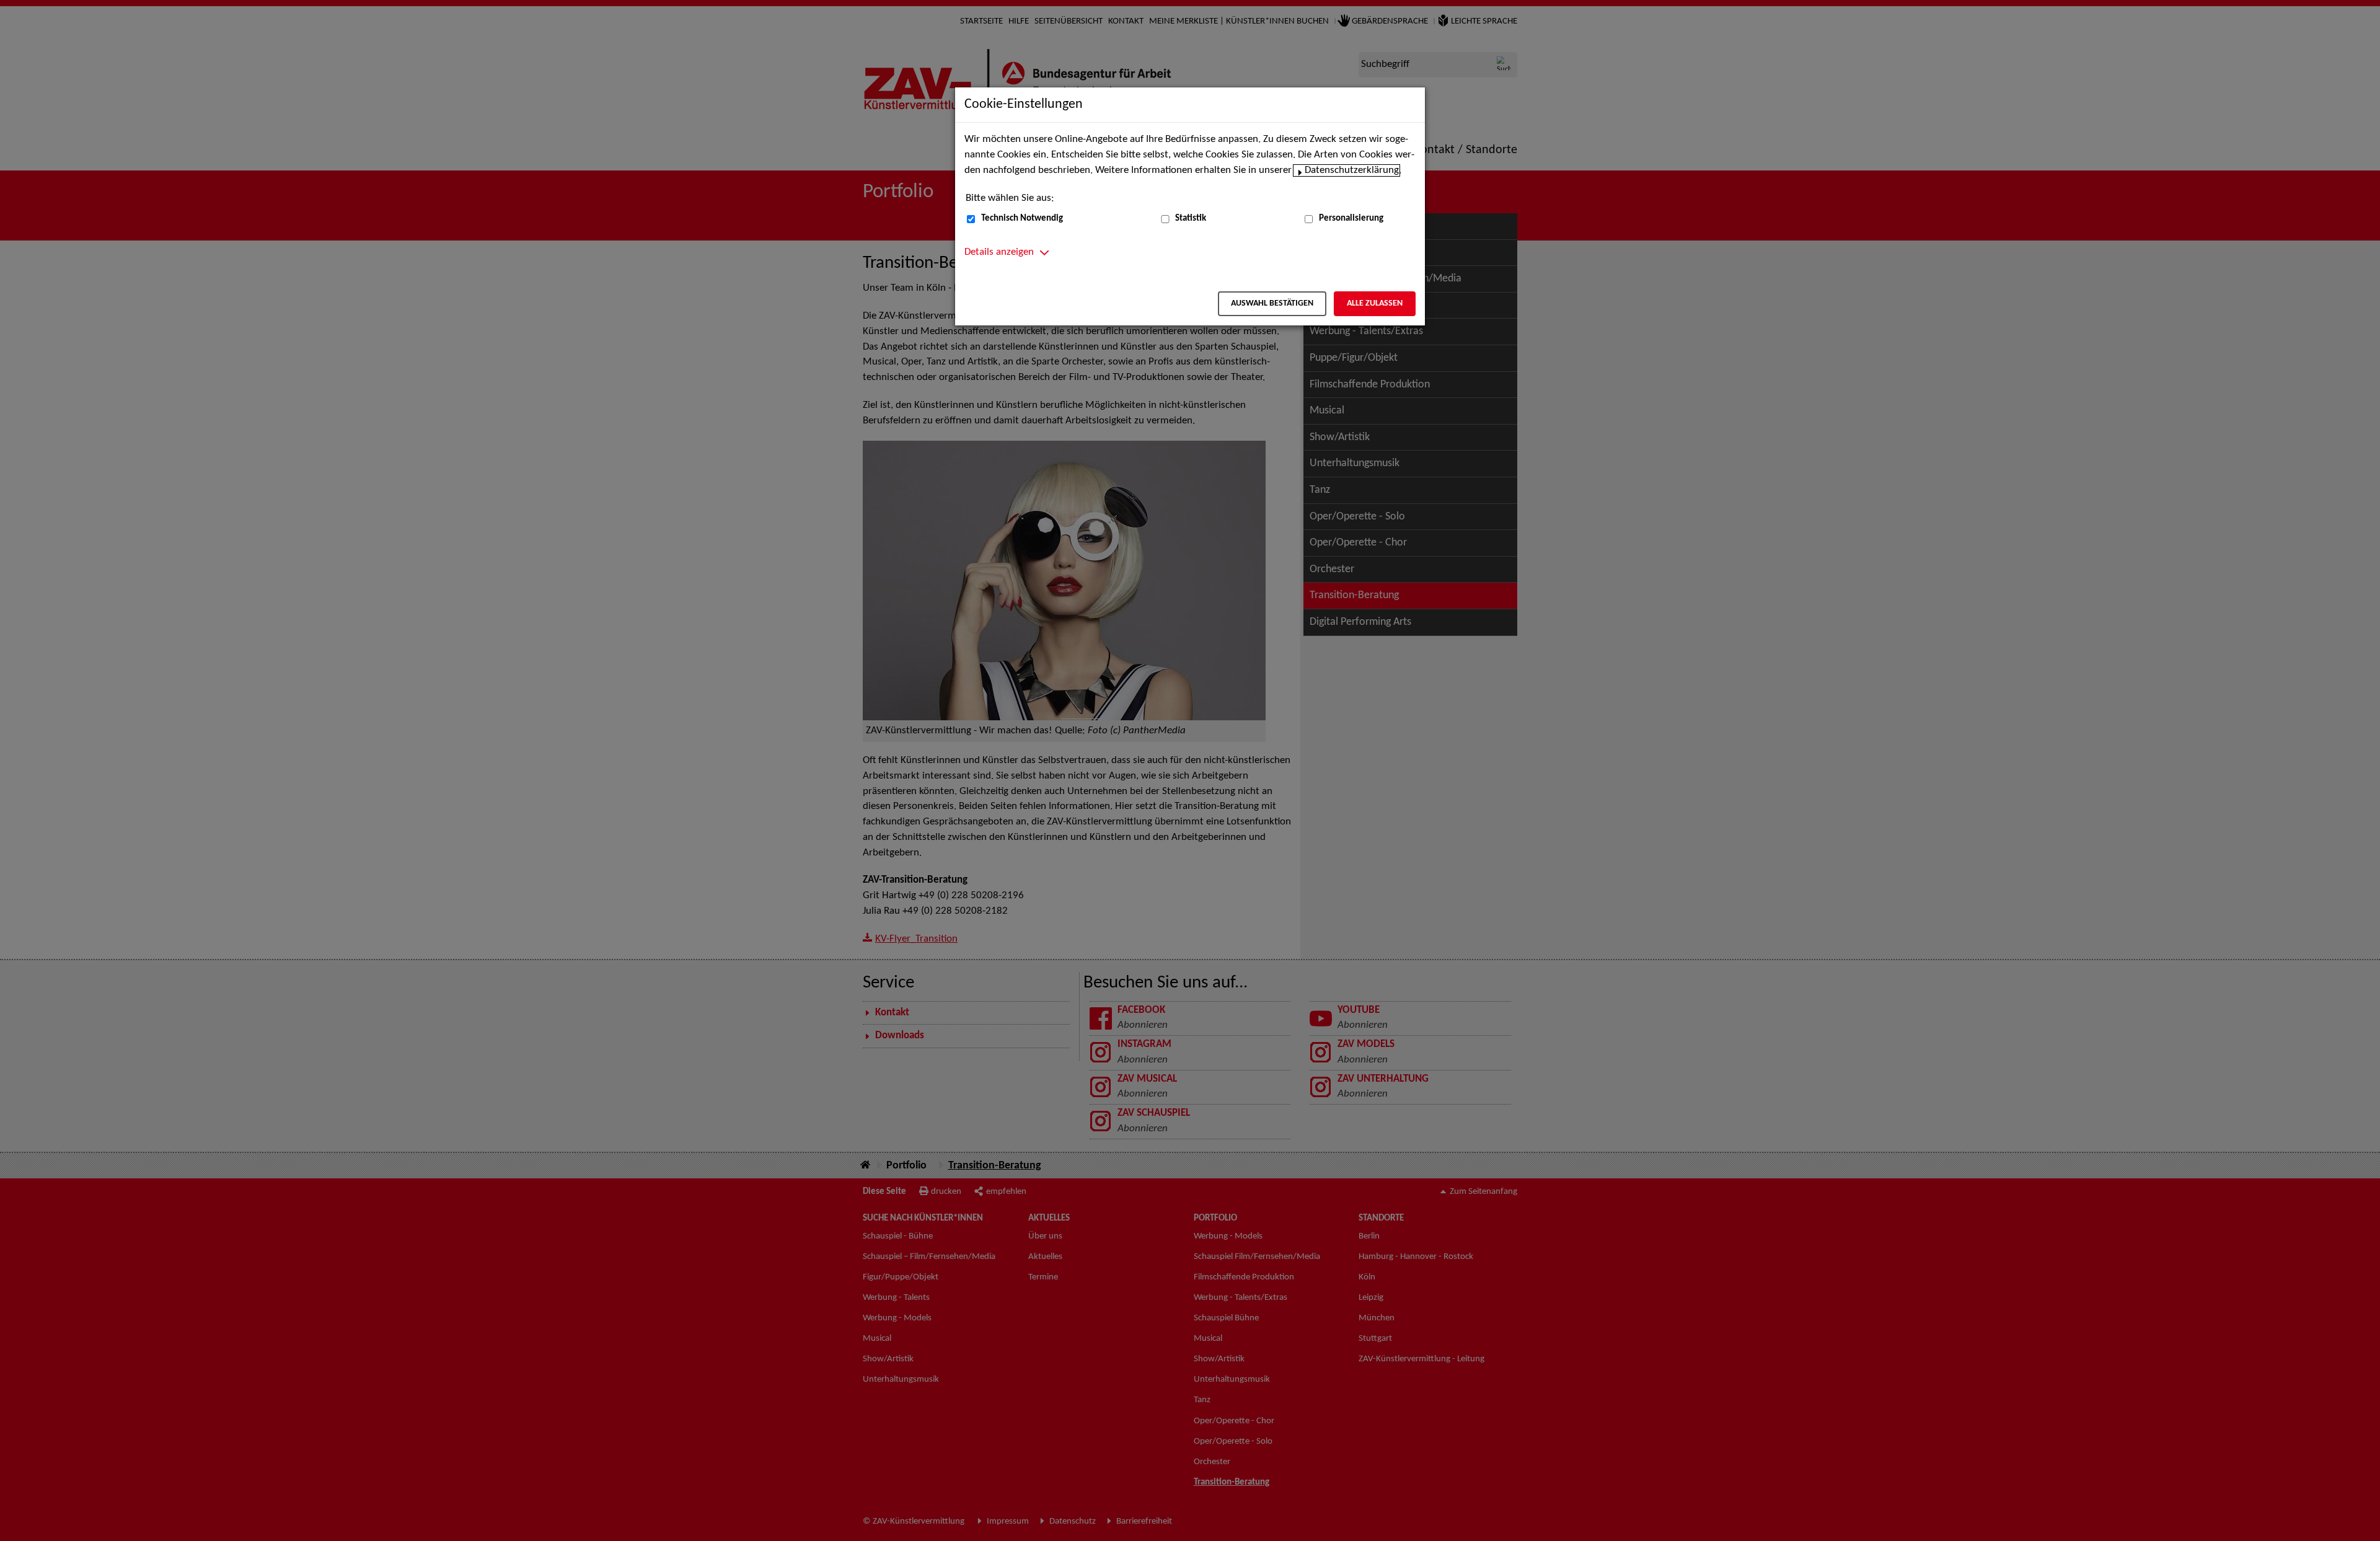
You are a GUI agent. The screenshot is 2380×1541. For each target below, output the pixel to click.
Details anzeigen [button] (999, 252)
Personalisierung (1351, 219)
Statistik (1191, 219)
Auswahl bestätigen (1272, 303)
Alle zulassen (1375, 303)
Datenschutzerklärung (1352, 170)
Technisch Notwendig (1022, 219)
